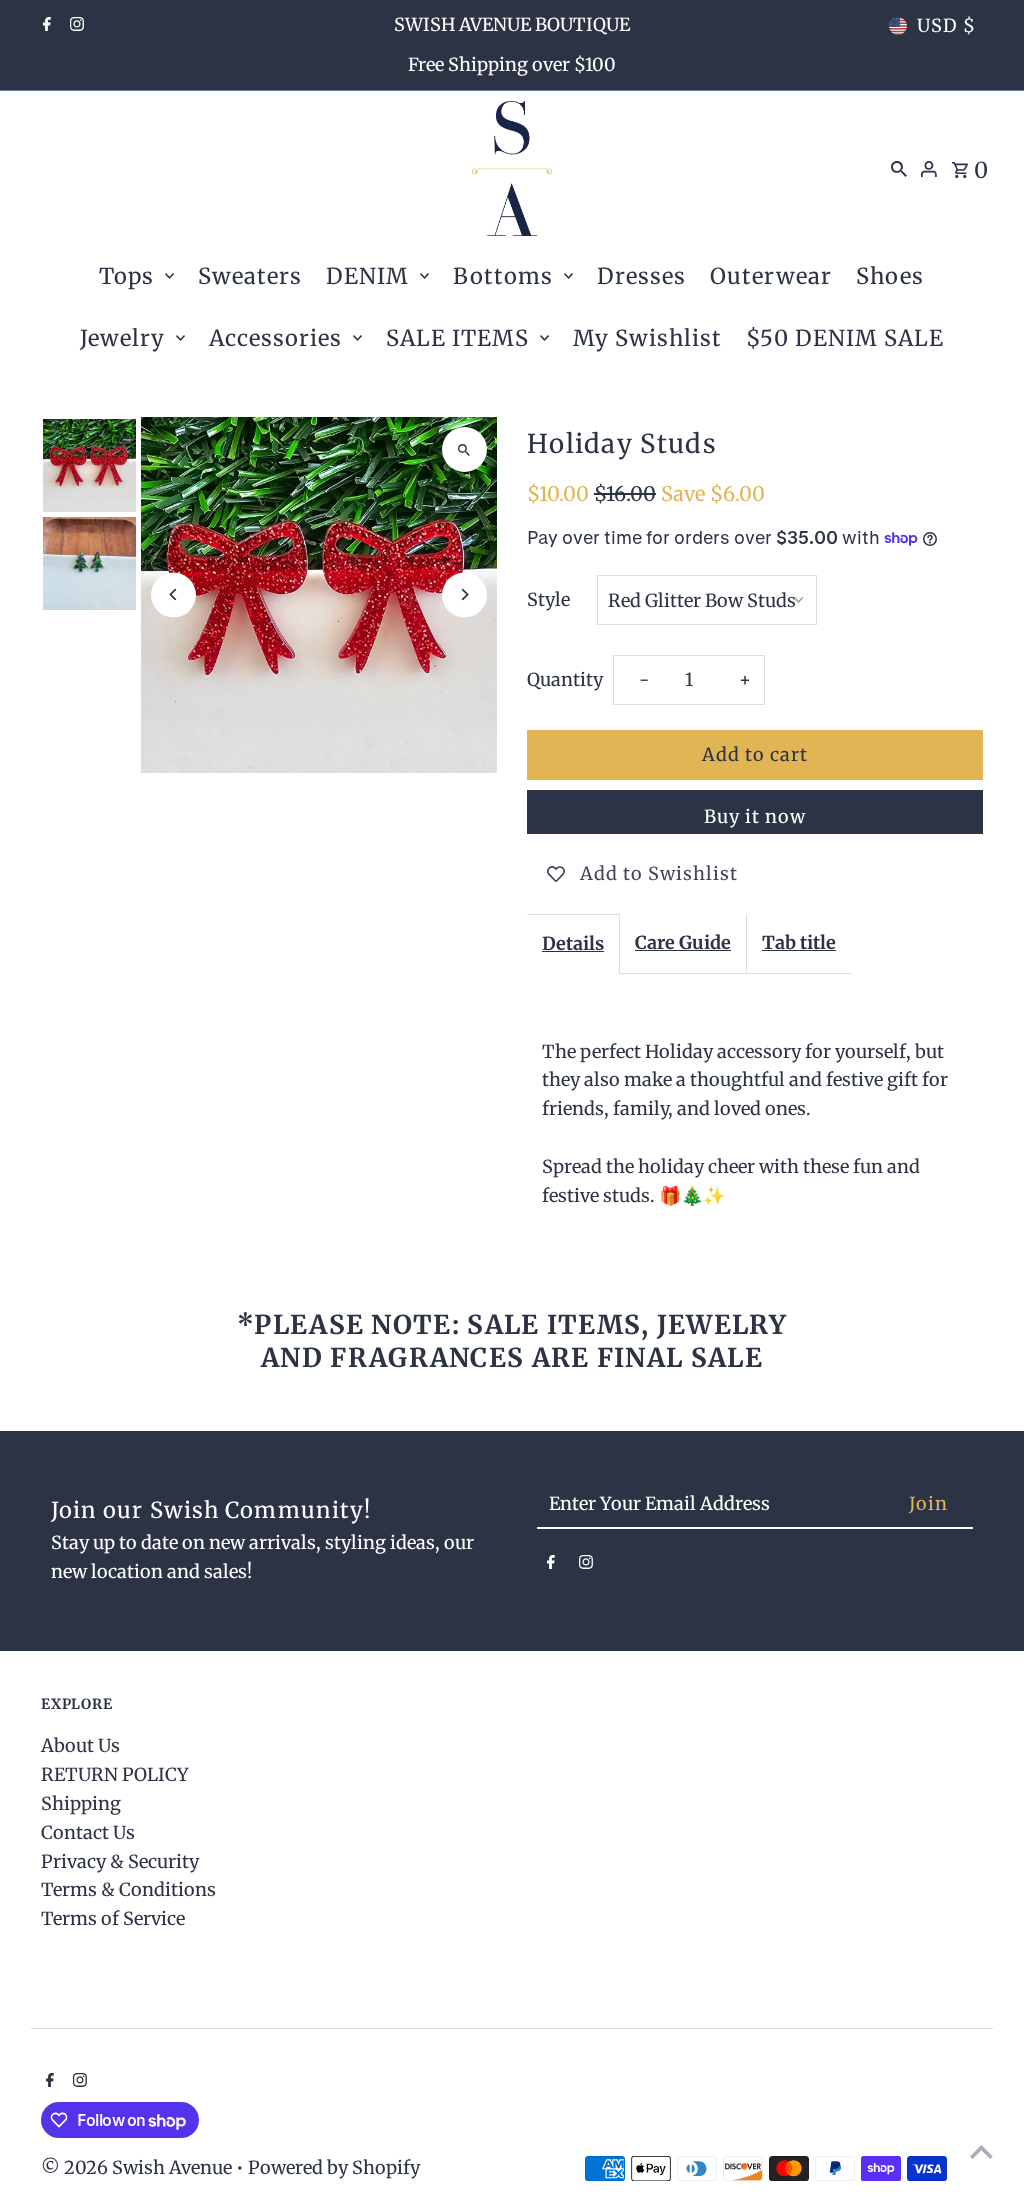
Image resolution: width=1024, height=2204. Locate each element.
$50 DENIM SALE (845, 338)
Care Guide (683, 942)
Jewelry (122, 338)
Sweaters (250, 276)
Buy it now (755, 816)
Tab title (799, 942)
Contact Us (88, 1832)
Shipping (81, 1803)
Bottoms (503, 276)
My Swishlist (647, 338)
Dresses (641, 276)
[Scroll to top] (981, 2151)
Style (548, 599)
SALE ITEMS (457, 338)
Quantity (565, 679)
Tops (126, 276)
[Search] (899, 168)
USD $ (946, 25)
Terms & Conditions (128, 1889)
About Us (80, 1745)
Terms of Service (113, 1918)
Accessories (275, 338)
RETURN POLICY (115, 1774)
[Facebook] (44, 26)
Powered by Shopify (334, 2167)
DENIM (367, 276)
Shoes (890, 276)
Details (573, 943)
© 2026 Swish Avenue (138, 2167)
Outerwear (771, 276)
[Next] (464, 594)
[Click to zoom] (464, 449)
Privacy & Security (120, 1861)
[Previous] (173, 594)
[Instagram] (74, 26)
